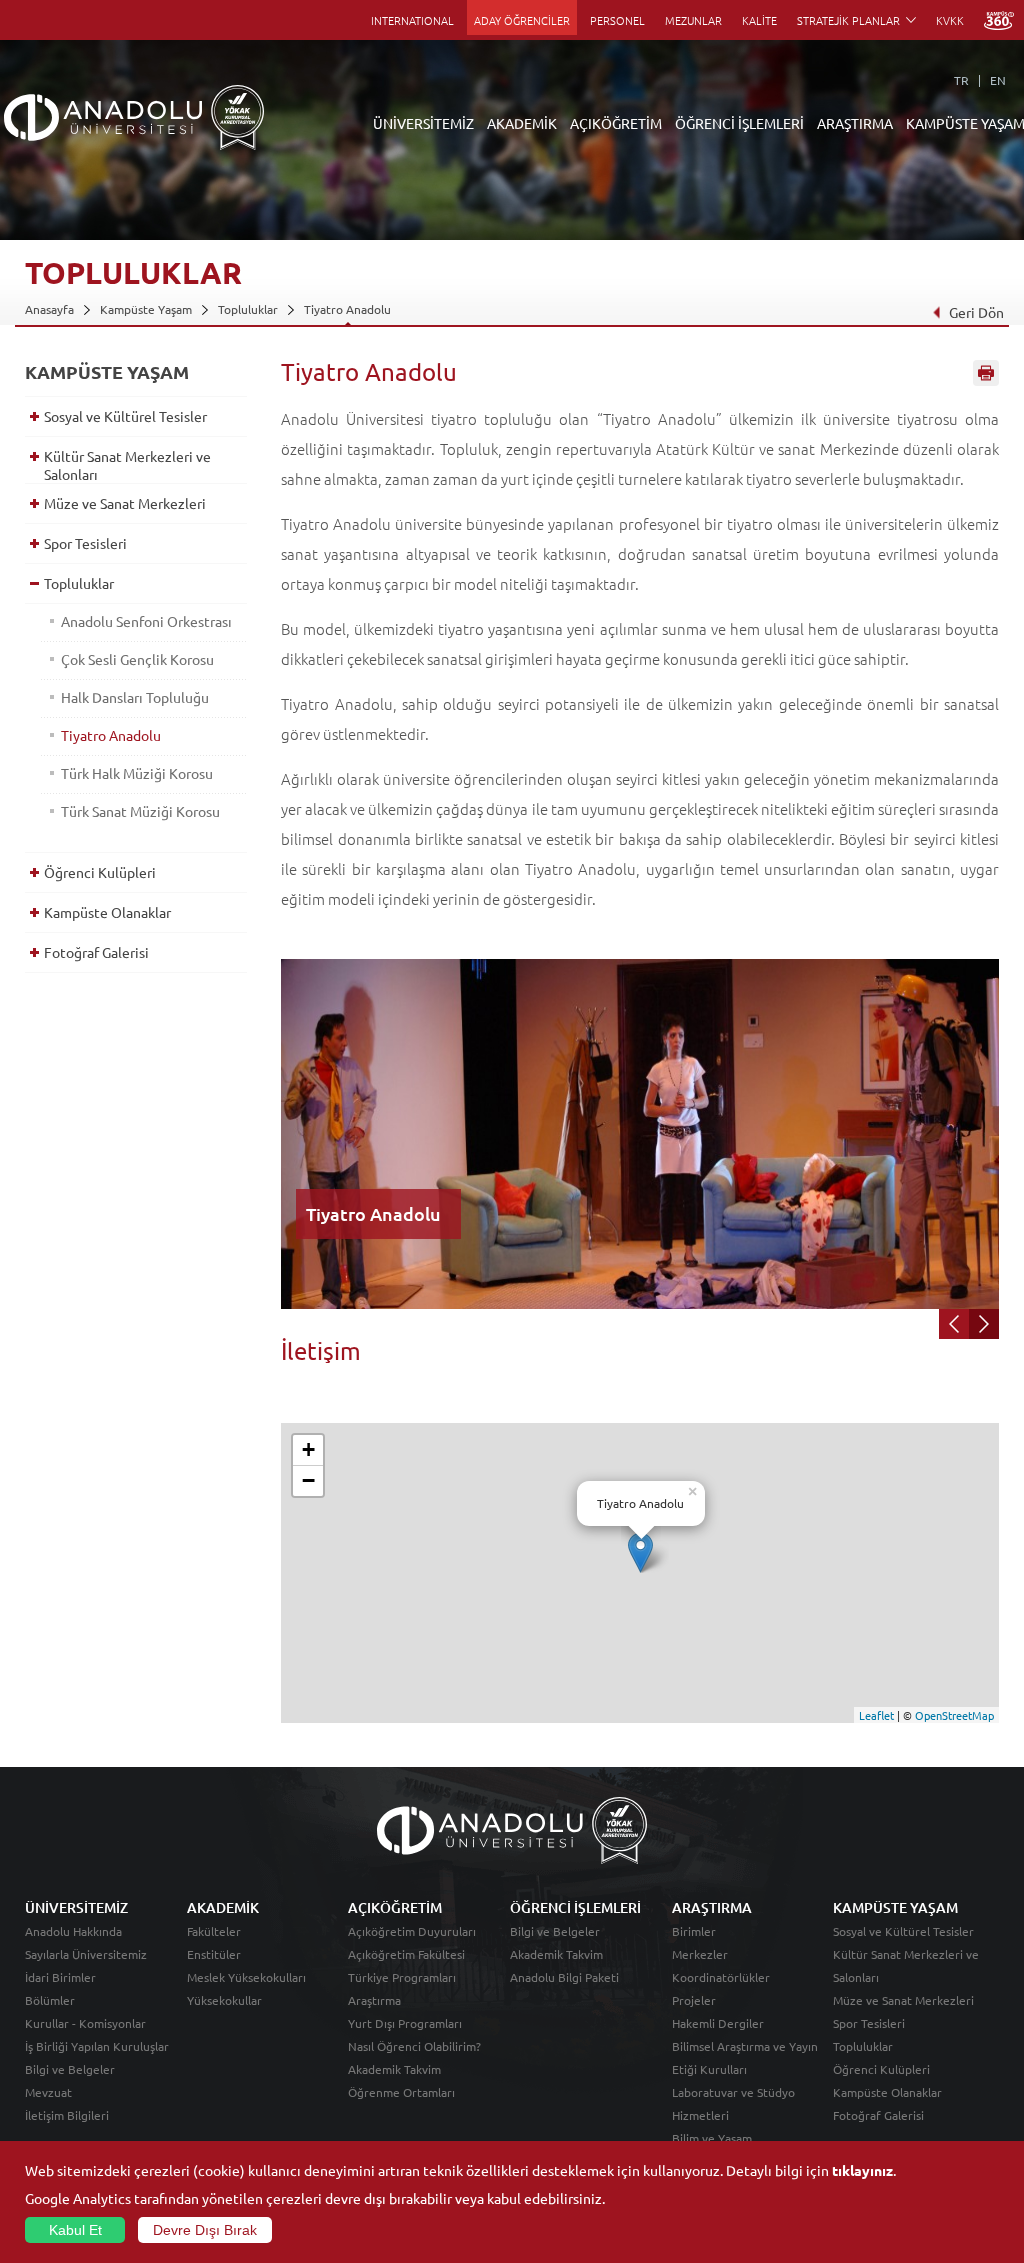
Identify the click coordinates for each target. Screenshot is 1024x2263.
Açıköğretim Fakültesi (406, 1954)
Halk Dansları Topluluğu (135, 697)
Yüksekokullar (224, 2000)
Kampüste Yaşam (146, 309)
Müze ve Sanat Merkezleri (125, 503)
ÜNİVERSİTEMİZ (423, 123)
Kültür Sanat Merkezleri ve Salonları (127, 465)
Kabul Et (75, 2230)
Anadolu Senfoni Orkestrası (146, 621)
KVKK (950, 20)
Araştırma (374, 2000)
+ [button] (308, 1449)
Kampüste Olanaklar (107, 912)
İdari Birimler (60, 1977)
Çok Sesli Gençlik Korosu (137, 659)
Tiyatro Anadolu (347, 309)
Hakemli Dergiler (718, 2023)
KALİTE (759, 20)
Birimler (694, 1931)
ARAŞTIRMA (855, 123)
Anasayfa (49, 309)
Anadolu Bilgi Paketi (564, 1977)
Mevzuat (48, 2092)
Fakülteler (214, 1931)
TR (961, 80)
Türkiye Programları (402, 1977)
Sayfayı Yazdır (986, 373)
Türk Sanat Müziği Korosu (140, 811)
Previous (954, 1324)
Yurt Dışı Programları (405, 2023)
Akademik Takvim (394, 2069)
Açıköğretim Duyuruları (412, 1931)
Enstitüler (214, 1954)
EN (998, 80)
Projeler (694, 2000)
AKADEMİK (522, 123)
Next (984, 1324)
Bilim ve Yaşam (712, 2138)
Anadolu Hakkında (73, 1931)
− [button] (308, 1480)
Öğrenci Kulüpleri (100, 872)
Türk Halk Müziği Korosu (137, 773)
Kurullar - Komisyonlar (85, 2023)
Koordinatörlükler (721, 1977)
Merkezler (700, 1954)
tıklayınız (862, 2170)
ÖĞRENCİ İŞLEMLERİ (739, 123)
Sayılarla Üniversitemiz (86, 1954)
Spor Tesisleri (85, 543)
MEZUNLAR (693, 20)
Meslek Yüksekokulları (246, 1977)
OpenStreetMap (954, 1715)
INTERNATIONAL (412, 20)
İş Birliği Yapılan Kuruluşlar (97, 2046)
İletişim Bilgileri (67, 2115)
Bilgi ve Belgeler (70, 2069)
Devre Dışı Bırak (205, 2230)
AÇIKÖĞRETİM (616, 123)
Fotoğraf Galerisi (96, 952)
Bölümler (50, 2000)
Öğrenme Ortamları (401, 2092)
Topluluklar (248, 309)
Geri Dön (976, 312)
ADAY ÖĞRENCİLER (522, 20)
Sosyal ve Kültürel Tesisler (125, 416)
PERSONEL (617, 20)
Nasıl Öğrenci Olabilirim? (414, 2046)
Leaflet (876, 1715)
